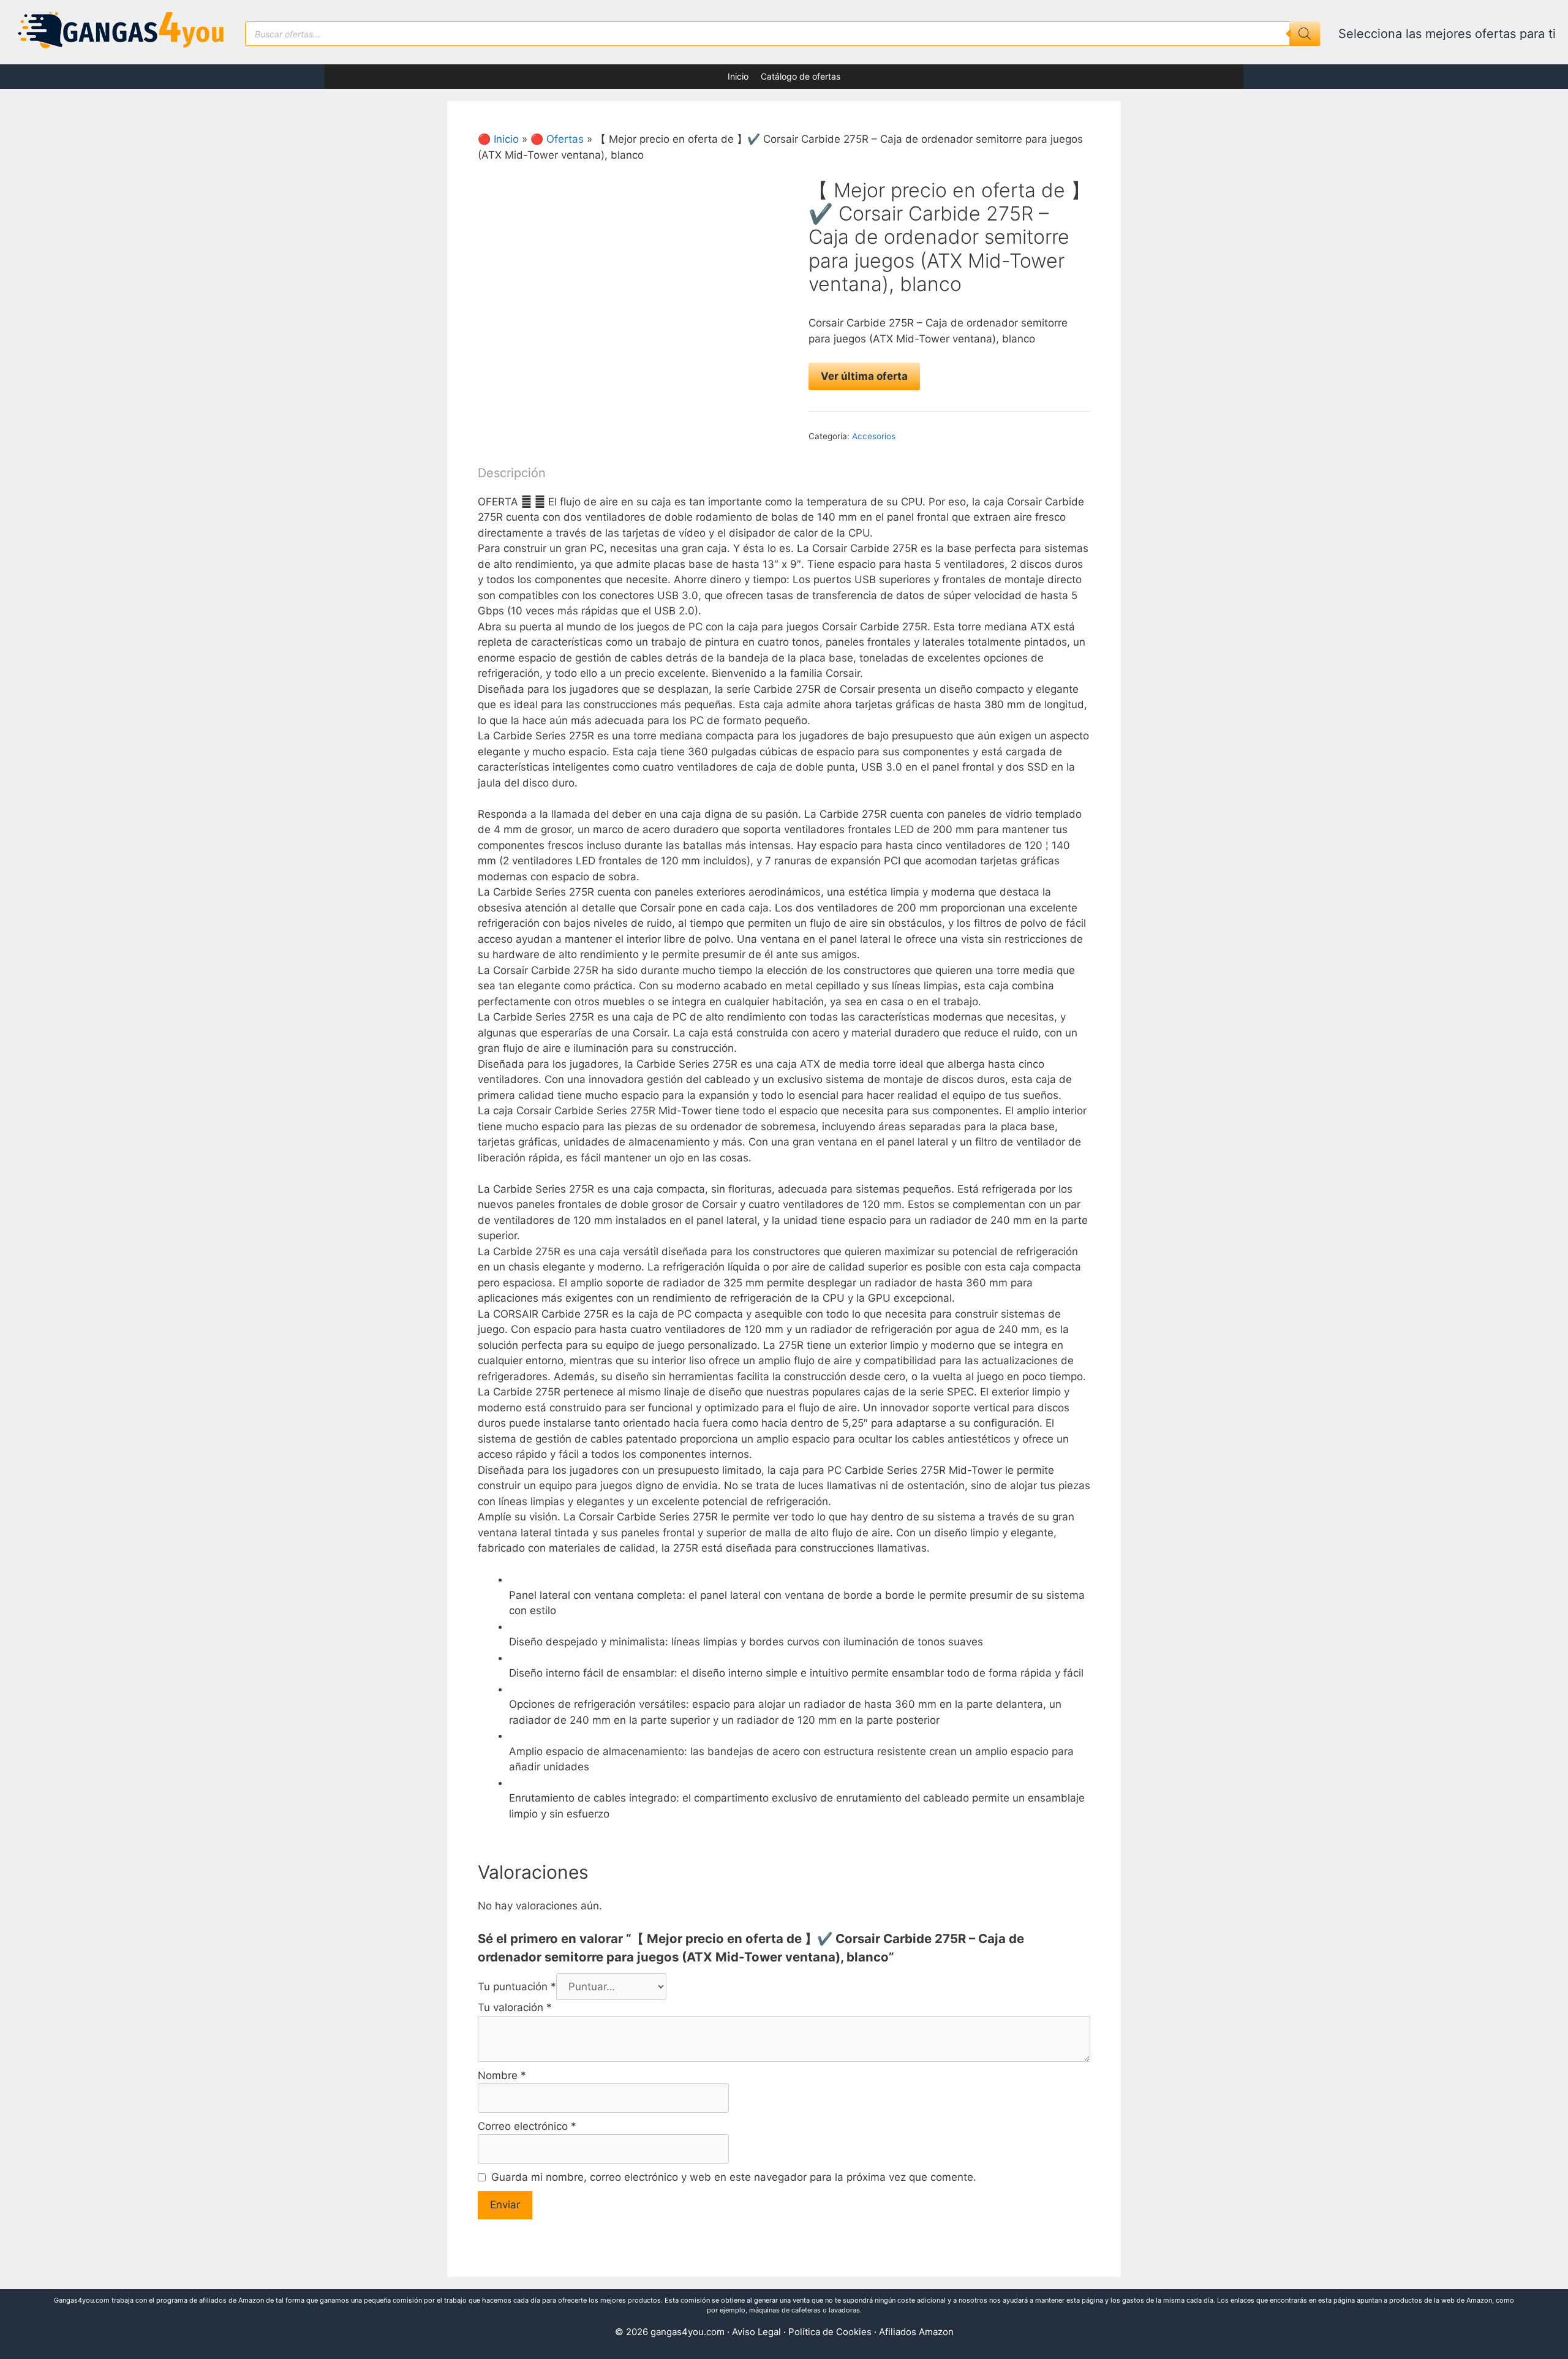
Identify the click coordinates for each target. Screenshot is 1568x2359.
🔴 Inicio (498, 139)
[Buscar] (1305, 34)
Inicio (738, 76)
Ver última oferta (864, 376)
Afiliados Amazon (916, 2332)
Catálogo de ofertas (801, 76)
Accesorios (874, 436)
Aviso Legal (756, 2332)
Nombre (502, 2075)
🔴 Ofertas (557, 139)
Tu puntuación (517, 1987)
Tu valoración (515, 2007)
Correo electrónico (527, 2126)
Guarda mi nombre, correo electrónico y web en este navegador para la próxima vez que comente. (734, 2177)
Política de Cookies (830, 2332)
